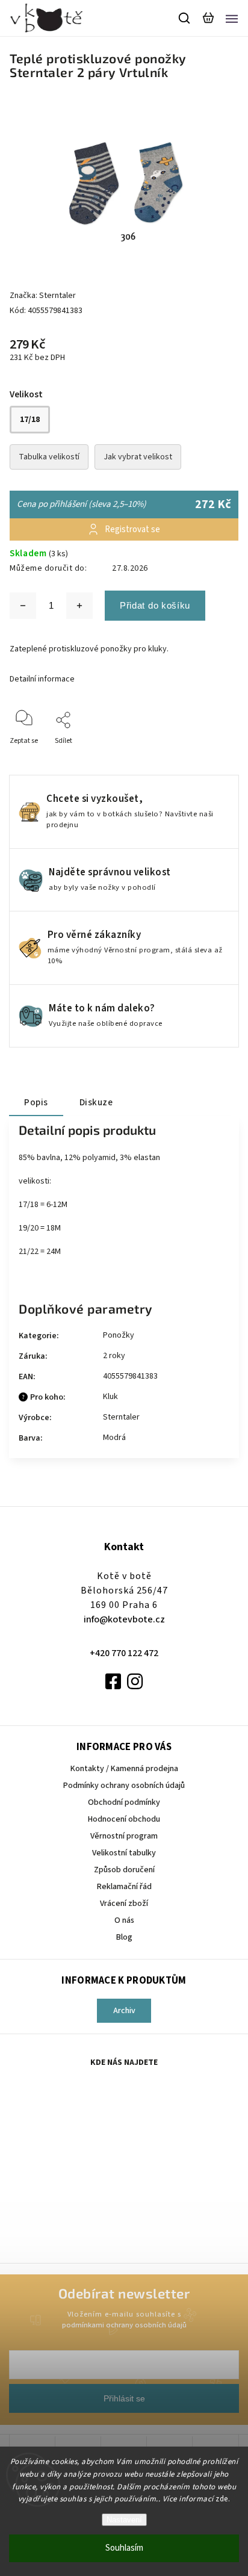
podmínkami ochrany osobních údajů (124, 2325)
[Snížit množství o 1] (23, 606)
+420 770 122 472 (124, 1653)
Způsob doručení (124, 1870)
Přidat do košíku (155, 605)
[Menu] (232, 18)
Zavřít (210, 757)
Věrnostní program (124, 1836)
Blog (124, 1937)
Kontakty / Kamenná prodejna (124, 1769)
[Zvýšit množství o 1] (79, 606)
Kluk (110, 1397)
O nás (124, 1920)
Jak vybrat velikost (138, 457)
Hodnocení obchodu (124, 1819)
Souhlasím (124, 2548)
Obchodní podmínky (124, 1802)
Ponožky (119, 1335)
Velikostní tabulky (124, 1853)
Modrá (114, 1438)
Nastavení (124, 2520)
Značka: (43, 296)
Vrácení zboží (124, 1904)
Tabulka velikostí (49, 457)
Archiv (124, 2011)
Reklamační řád (124, 1887)
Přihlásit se (124, 2398)
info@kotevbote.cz (124, 1619)
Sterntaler (121, 1417)
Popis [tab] (36, 1102)
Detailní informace (42, 679)
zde (222, 2499)
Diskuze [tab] (96, 1102)
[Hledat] (185, 18)
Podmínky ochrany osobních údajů (124, 1786)
